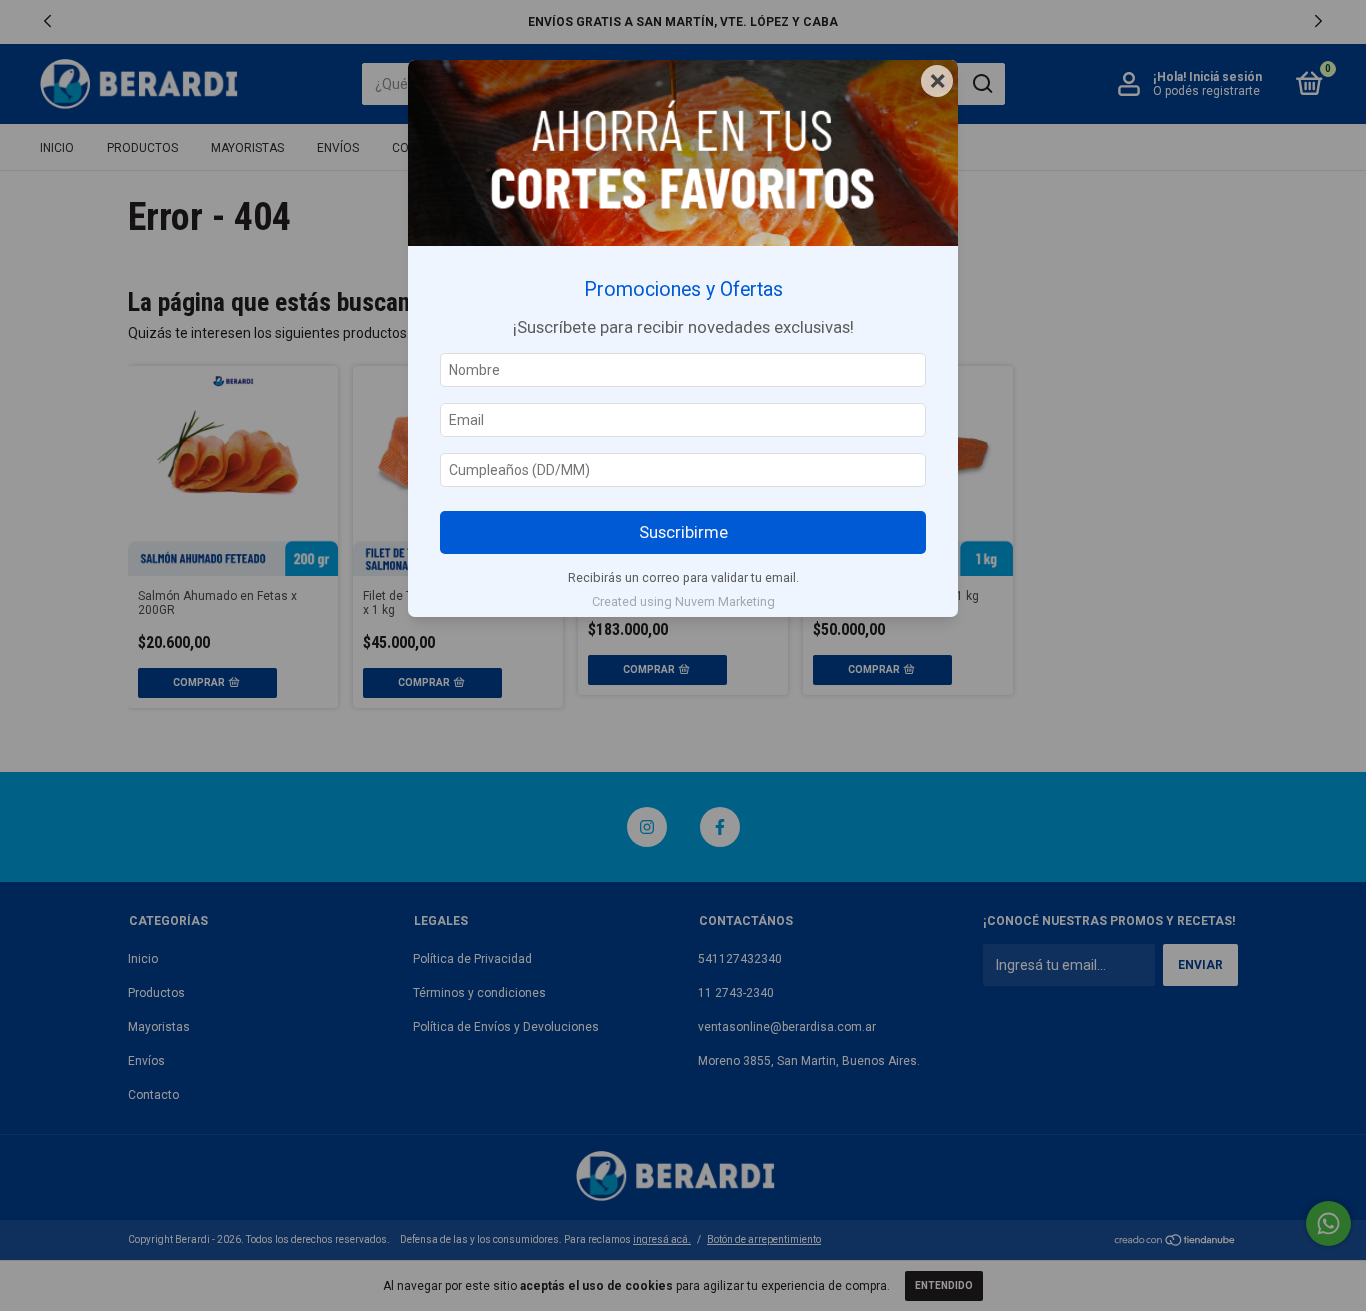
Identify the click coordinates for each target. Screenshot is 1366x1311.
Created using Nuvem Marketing (683, 601)
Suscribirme (683, 532)
